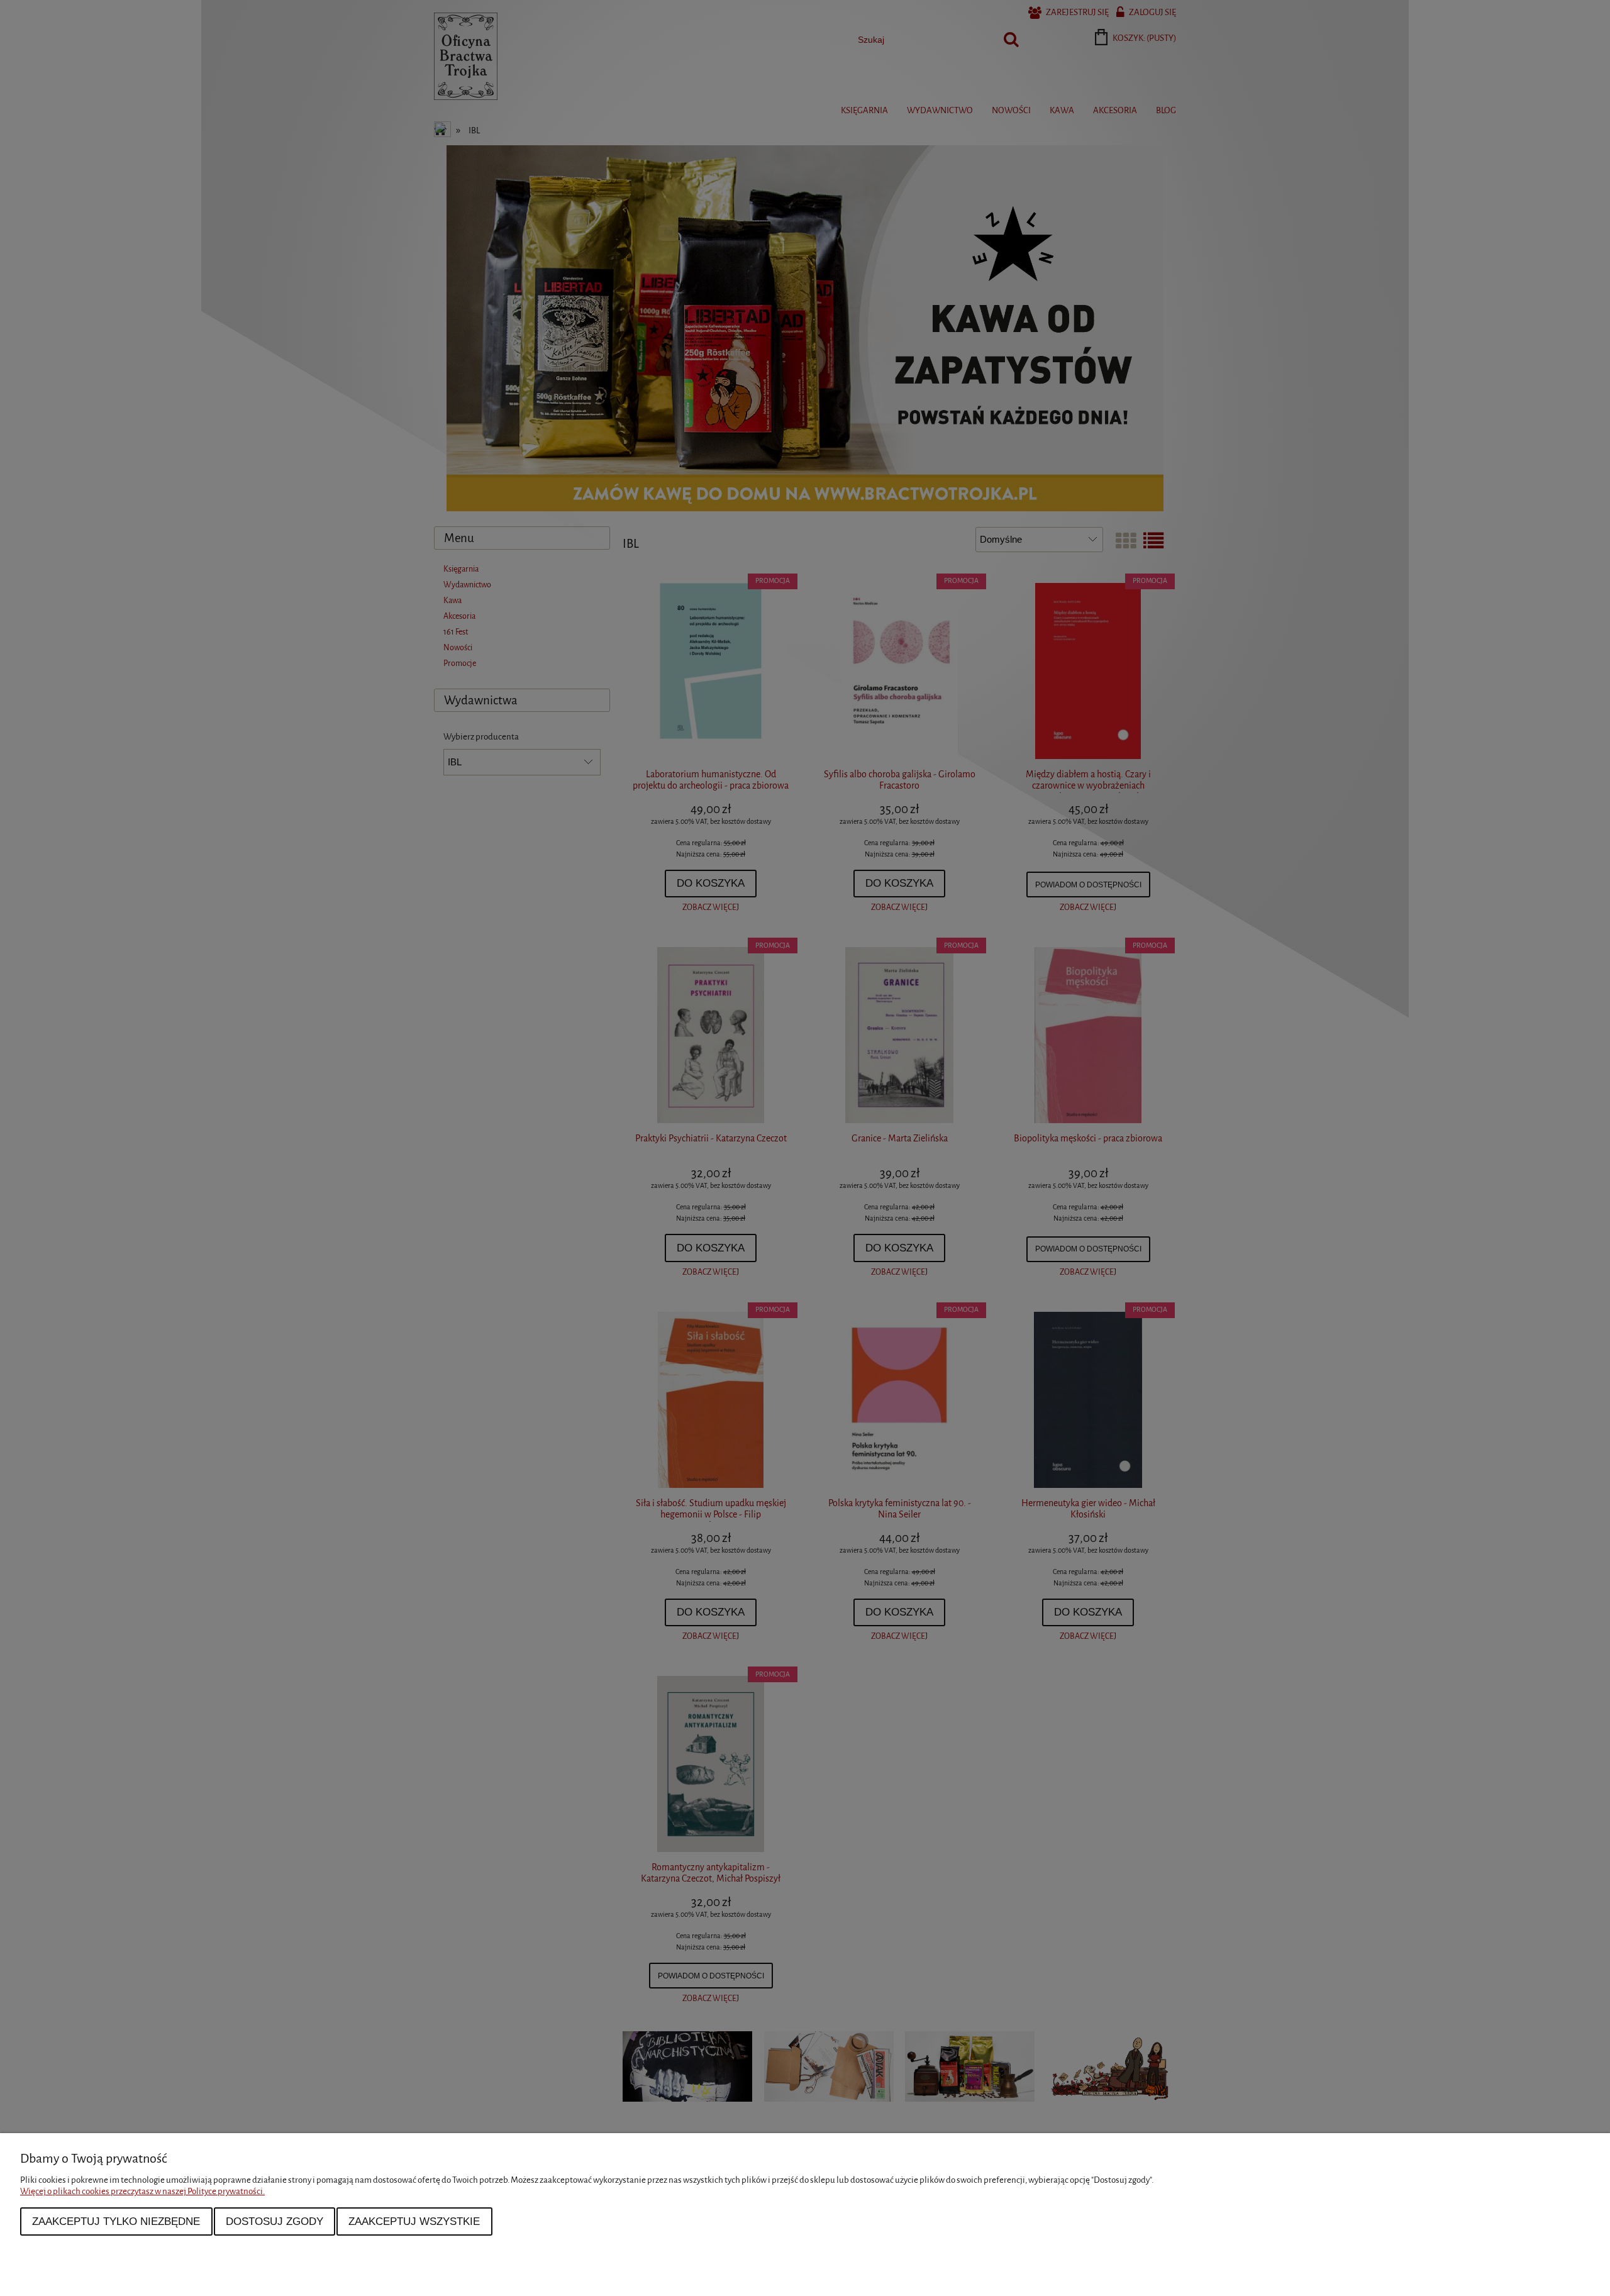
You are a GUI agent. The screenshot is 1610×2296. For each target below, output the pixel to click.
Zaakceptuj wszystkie (414, 2221)
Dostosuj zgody (275, 2221)
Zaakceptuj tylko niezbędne (116, 2221)
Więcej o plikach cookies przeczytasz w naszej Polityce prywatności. (142, 2191)
